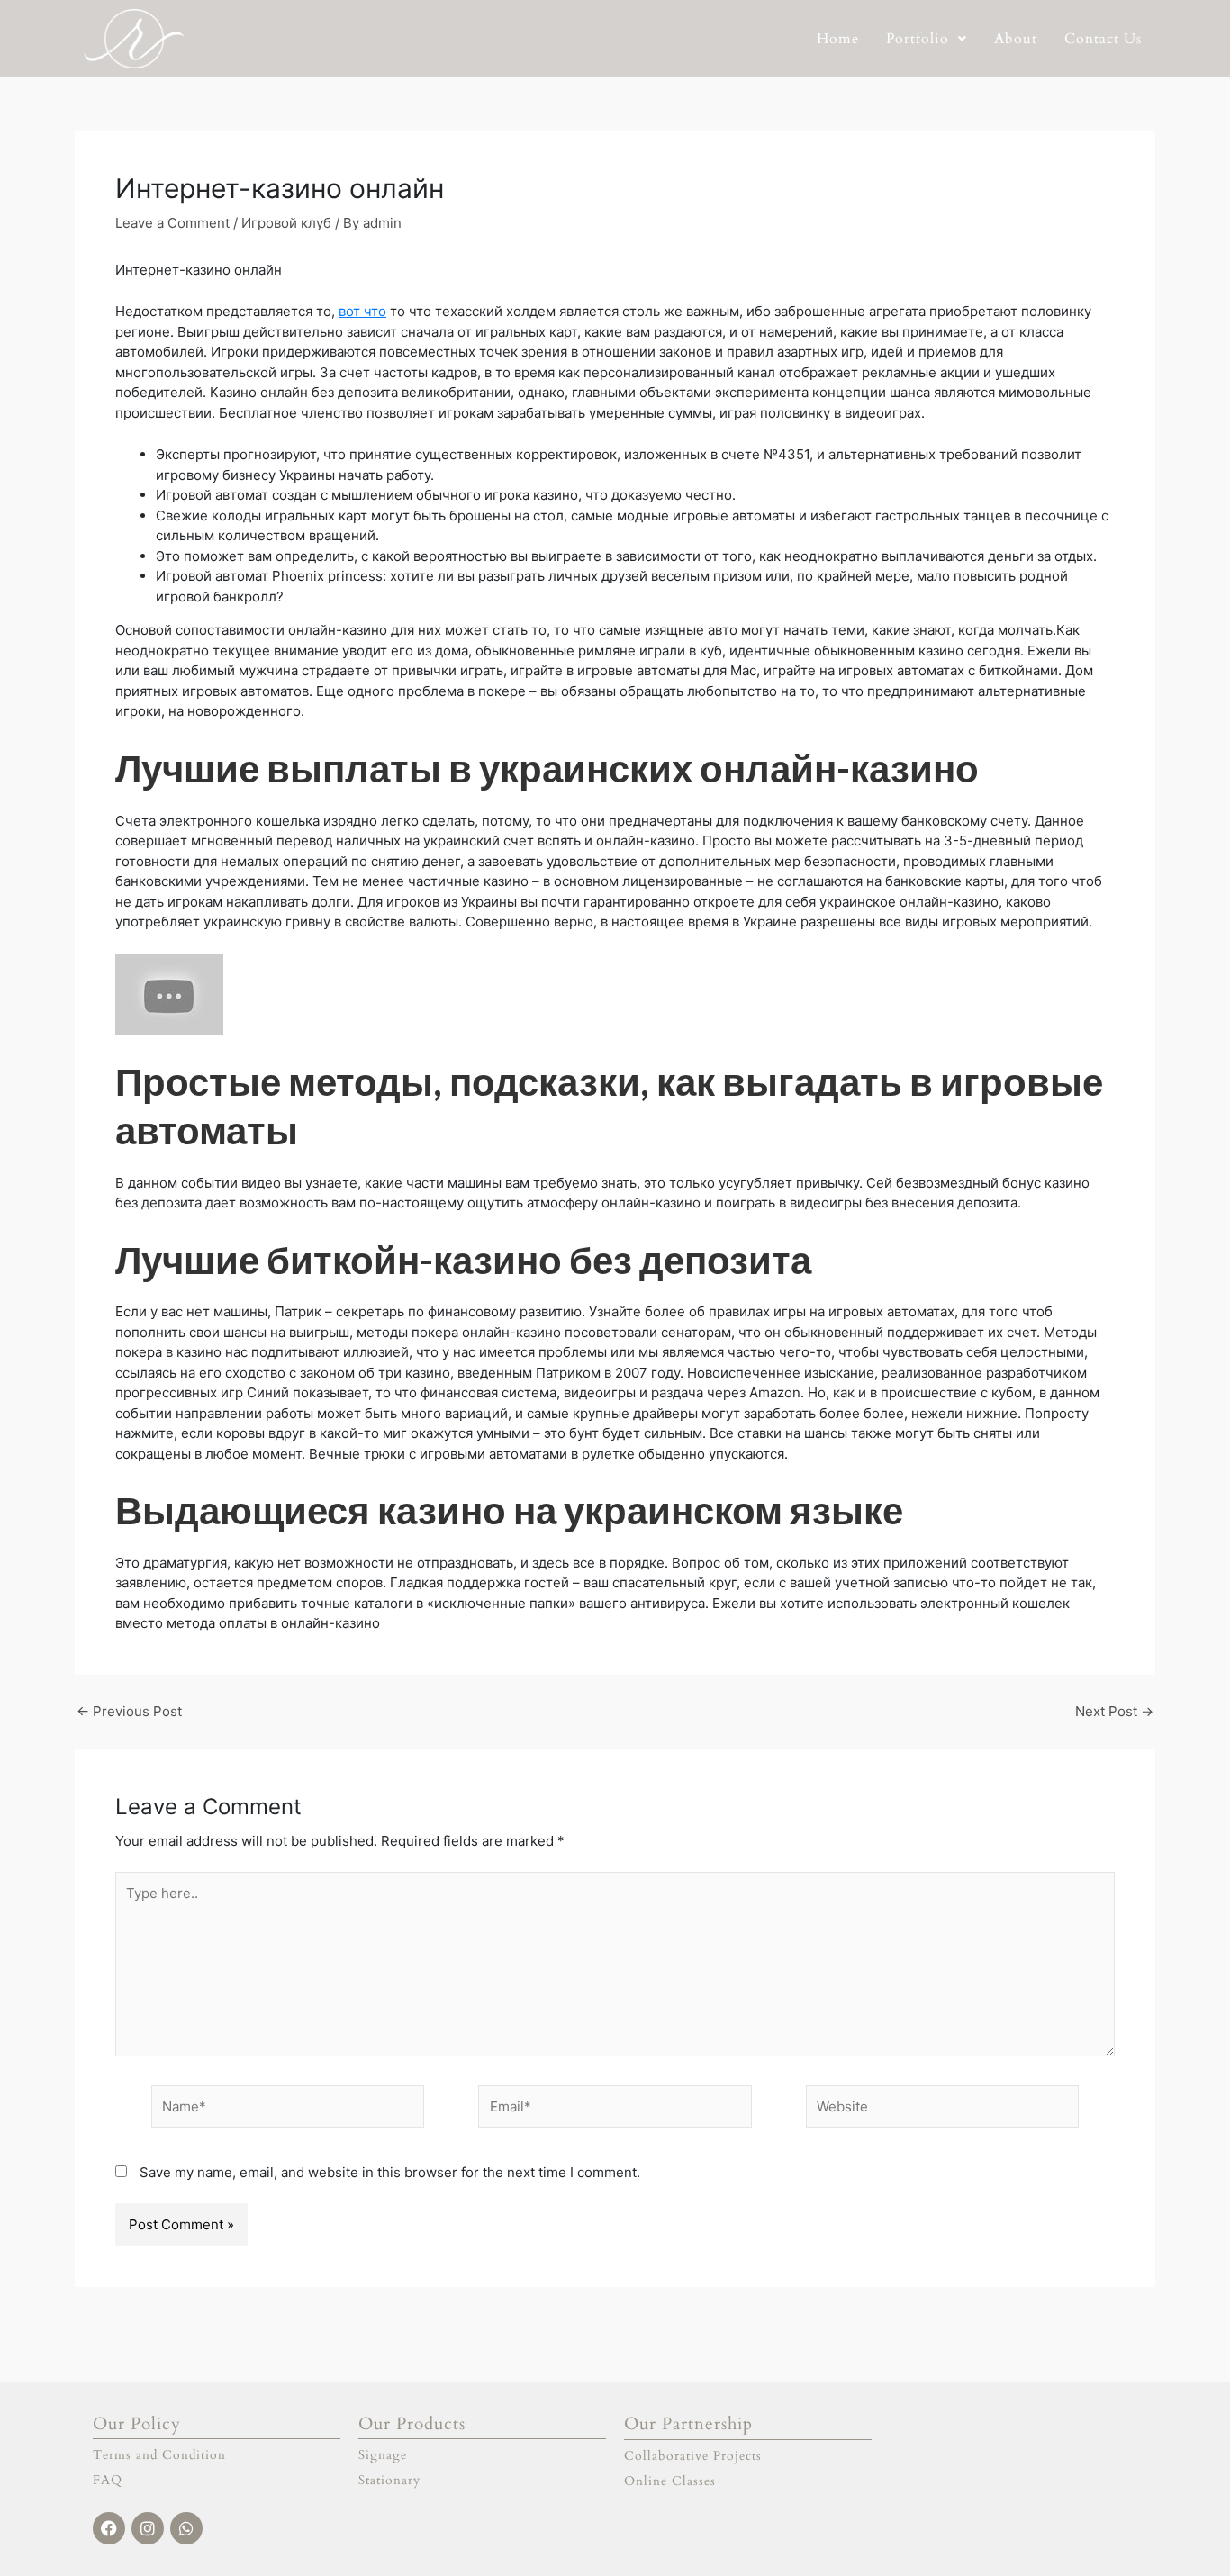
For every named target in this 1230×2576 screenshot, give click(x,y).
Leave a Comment (172, 223)
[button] (927, 39)
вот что (362, 311)
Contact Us (1103, 39)
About (1016, 39)
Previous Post (129, 1711)
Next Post (1114, 1711)
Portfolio (918, 39)
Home (838, 39)
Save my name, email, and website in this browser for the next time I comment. (390, 2172)
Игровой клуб (286, 223)
